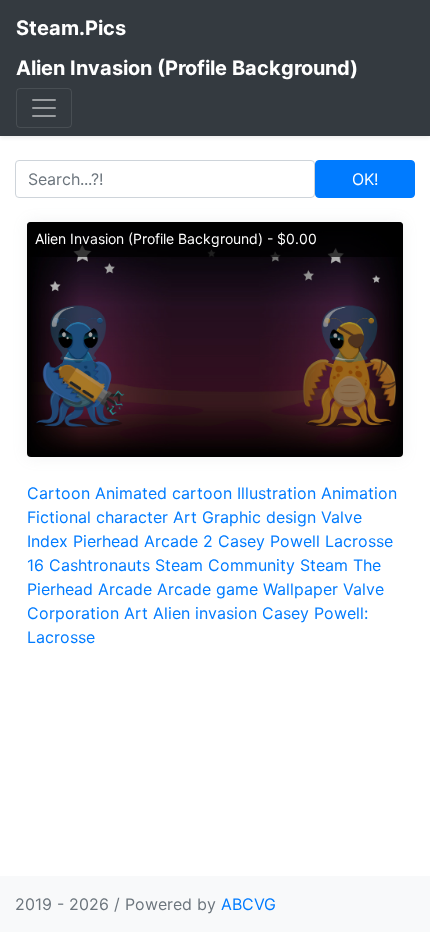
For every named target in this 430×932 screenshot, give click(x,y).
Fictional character (97, 517)
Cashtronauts (99, 565)
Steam (324, 565)
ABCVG (248, 904)
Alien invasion (205, 613)
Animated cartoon (163, 493)
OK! (365, 179)
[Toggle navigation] (44, 108)
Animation (359, 493)
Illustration (276, 493)
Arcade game (207, 589)
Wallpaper (300, 589)
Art (185, 517)
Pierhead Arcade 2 (143, 541)
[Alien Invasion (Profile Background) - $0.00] (215, 338)
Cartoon (58, 493)
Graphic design (259, 517)
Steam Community (225, 565)
